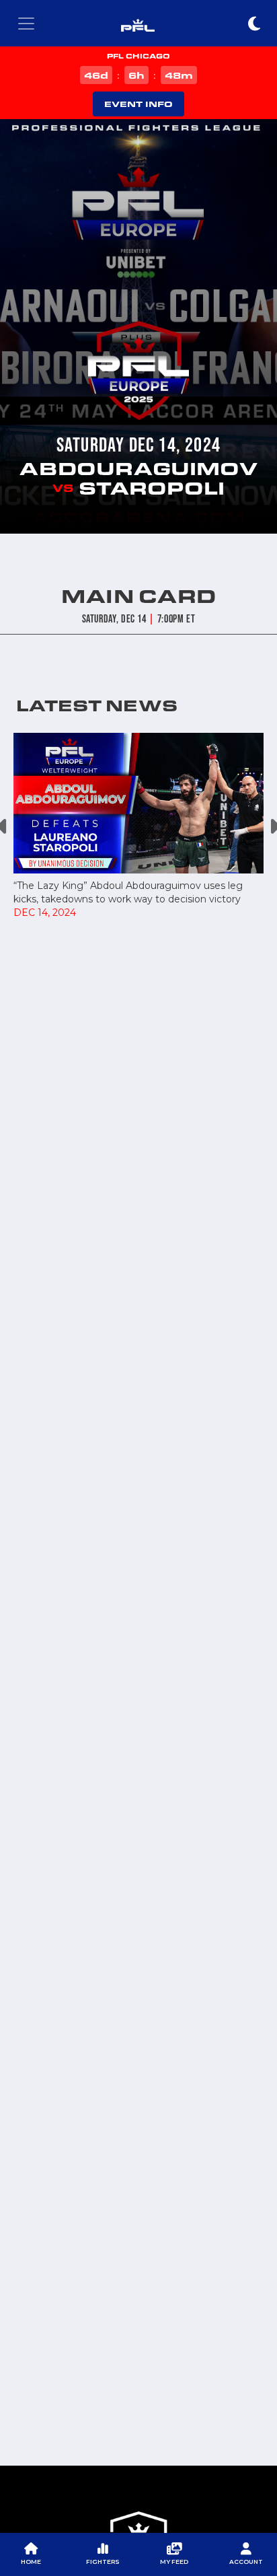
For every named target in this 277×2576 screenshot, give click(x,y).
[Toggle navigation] (26, 24)
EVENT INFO (138, 104)
